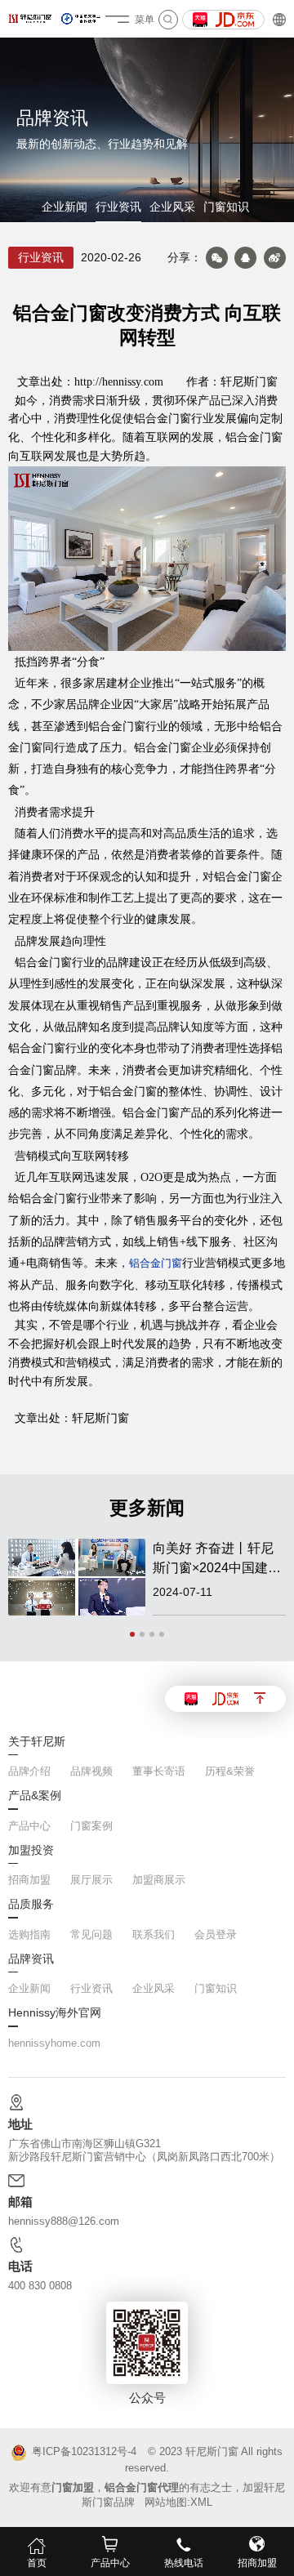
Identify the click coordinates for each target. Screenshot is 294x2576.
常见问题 (91, 1934)
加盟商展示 (159, 1880)
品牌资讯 (31, 1959)
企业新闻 (65, 207)
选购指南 (29, 1934)
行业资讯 (118, 207)
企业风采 (172, 207)
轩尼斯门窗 (212, 2451)
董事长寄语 (159, 1771)
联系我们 (154, 1934)
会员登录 (216, 1934)
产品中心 (29, 1826)
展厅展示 (91, 1880)
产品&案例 (35, 1796)
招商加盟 (29, 1880)
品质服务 (31, 1905)
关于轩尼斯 (37, 1742)
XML (201, 2502)
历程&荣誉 (230, 1771)
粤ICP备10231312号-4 (84, 2452)
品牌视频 (91, 1771)
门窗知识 (226, 207)
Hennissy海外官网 (55, 2013)
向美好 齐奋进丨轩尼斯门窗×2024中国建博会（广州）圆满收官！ (218, 1560)
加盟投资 (31, 1851)
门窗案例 (91, 1826)
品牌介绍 (29, 1771)
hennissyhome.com (54, 2043)
